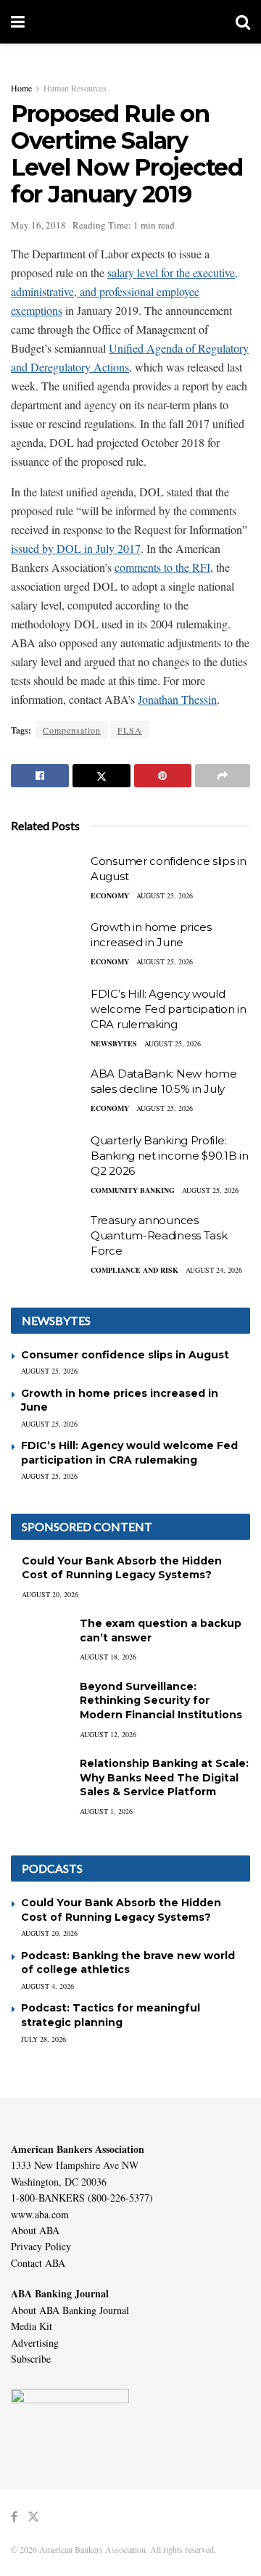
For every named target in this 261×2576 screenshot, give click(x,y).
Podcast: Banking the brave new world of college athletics (128, 1963)
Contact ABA (38, 2263)
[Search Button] (243, 22)
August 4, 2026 (47, 1986)
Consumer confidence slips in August (125, 1355)
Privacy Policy (41, 2246)
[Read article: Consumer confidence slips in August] (47, 879)
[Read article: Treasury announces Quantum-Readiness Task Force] (47, 1239)
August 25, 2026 (165, 895)
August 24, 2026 (214, 1270)
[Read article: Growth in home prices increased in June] (47, 946)
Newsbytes (114, 1043)
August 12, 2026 (108, 1734)
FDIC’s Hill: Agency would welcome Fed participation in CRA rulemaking (169, 1009)
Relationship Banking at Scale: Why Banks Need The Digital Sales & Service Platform (164, 1777)
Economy (110, 895)
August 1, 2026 (106, 1811)
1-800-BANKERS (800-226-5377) (82, 2198)
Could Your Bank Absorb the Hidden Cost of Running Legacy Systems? (122, 1568)
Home (21, 88)
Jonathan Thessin (177, 699)
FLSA (130, 730)
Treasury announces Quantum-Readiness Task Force (159, 1235)
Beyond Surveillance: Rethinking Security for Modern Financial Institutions (161, 1701)
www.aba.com (40, 2214)
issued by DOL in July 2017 (76, 548)
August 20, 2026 (50, 1594)
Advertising (35, 2343)
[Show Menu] (18, 22)
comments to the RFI (162, 567)
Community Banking (133, 1190)
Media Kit (32, 2326)
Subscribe (31, 2359)
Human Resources (75, 88)
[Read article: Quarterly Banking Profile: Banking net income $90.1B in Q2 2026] (47, 1159)
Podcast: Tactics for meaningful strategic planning (111, 2015)
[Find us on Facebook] (14, 2517)
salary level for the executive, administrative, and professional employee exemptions (124, 291)
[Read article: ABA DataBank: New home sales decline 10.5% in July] (47, 1092)
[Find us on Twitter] (33, 2517)
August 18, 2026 (108, 1657)
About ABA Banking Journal (70, 2310)
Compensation (72, 730)
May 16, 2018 (38, 225)
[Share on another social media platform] (223, 776)
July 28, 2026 (43, 2039)
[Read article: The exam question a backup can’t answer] (40, 1637)
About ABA (35, 2230)
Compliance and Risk (134, 1270)
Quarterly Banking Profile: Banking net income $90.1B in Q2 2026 (170, 1156)
